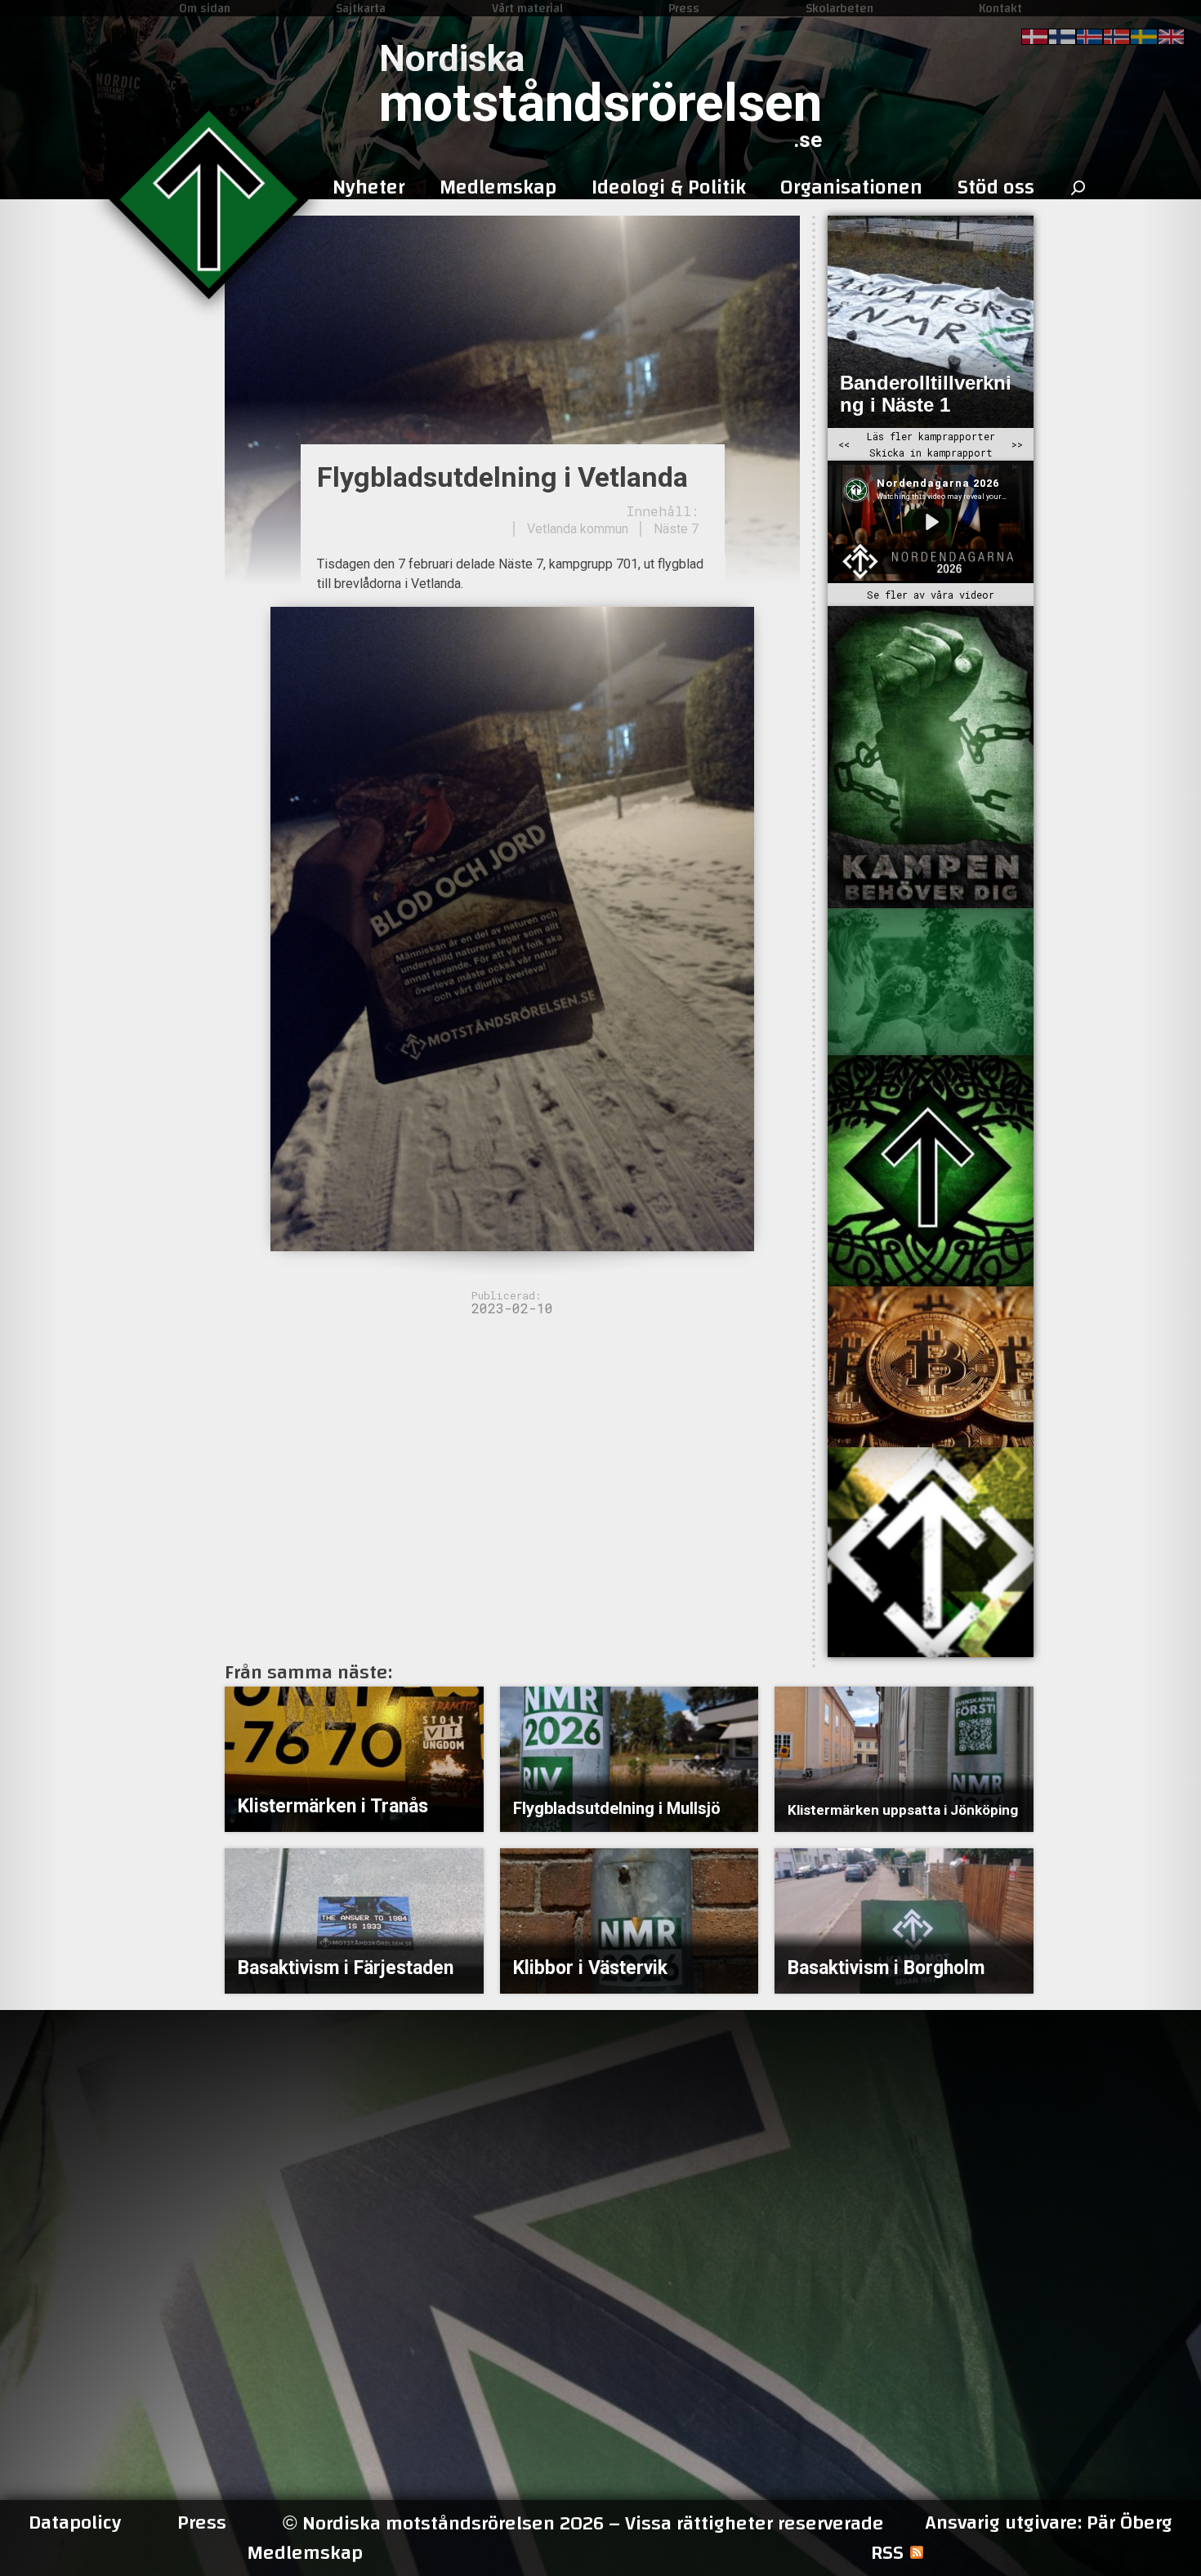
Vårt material (527, 8)
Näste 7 (676, 529)
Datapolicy (75, 2523)
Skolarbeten (839, 8)
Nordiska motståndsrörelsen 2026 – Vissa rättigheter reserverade (583, 2523)
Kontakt (1000, 8)
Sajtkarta (361, 8)
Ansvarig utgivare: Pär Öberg (1049, 2523)
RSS (887, 2553)
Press (684, 8)
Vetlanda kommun (578, 529)
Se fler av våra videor (931, 595)
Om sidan (205, 8)
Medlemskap (305, 2553)
